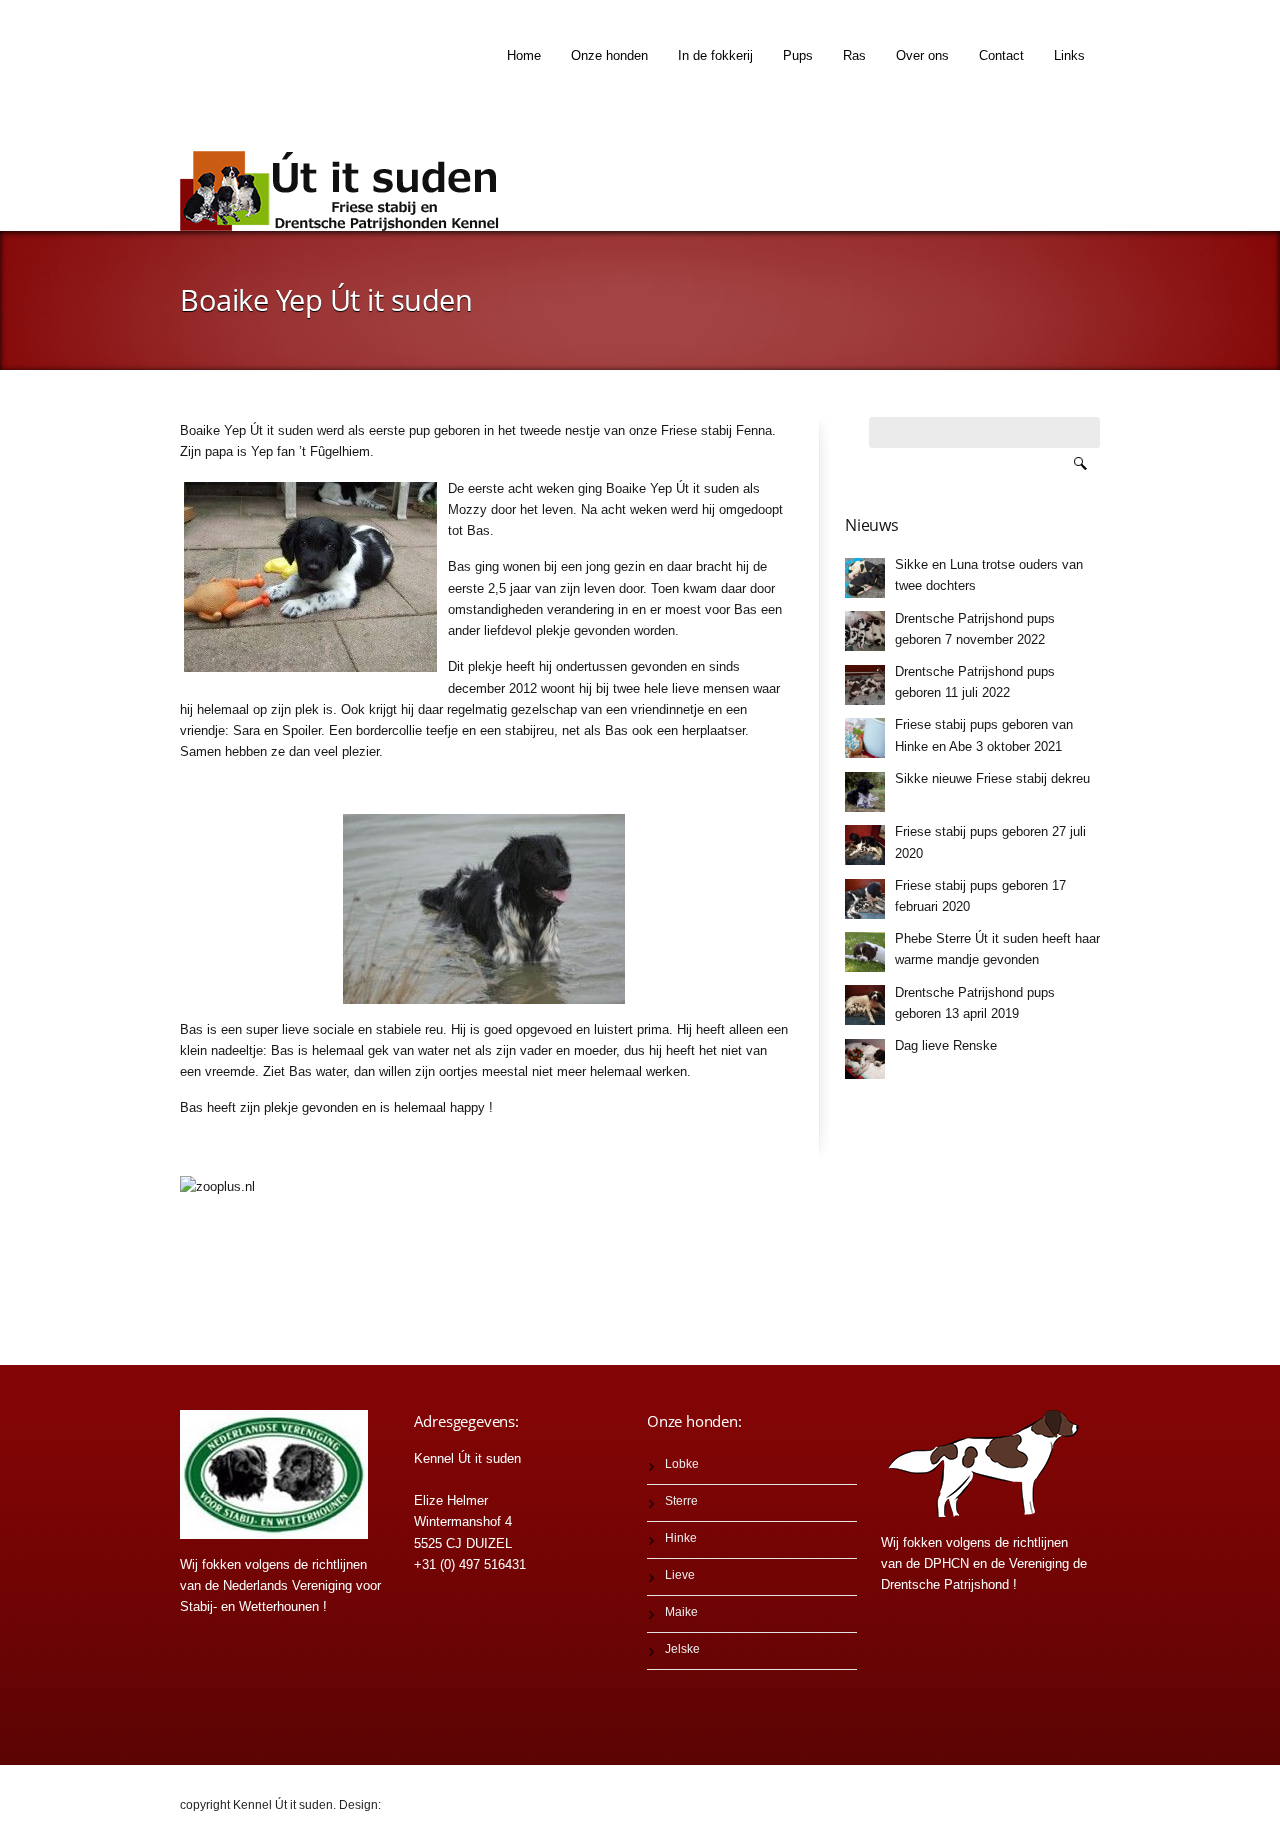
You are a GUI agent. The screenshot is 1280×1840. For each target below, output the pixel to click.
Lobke (682, 1464)
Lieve (680, 1575)
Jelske (682, 1649)
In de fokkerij (715, 55)
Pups (798, 55)
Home (524, 55)
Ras (854, 55)
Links (1069, 55)
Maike (681, 1612)
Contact (1001, 55)
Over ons (922, 55)
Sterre (681, 1501)
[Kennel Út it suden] (344, 191)
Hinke (681, 1538)
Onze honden (609, 55)
